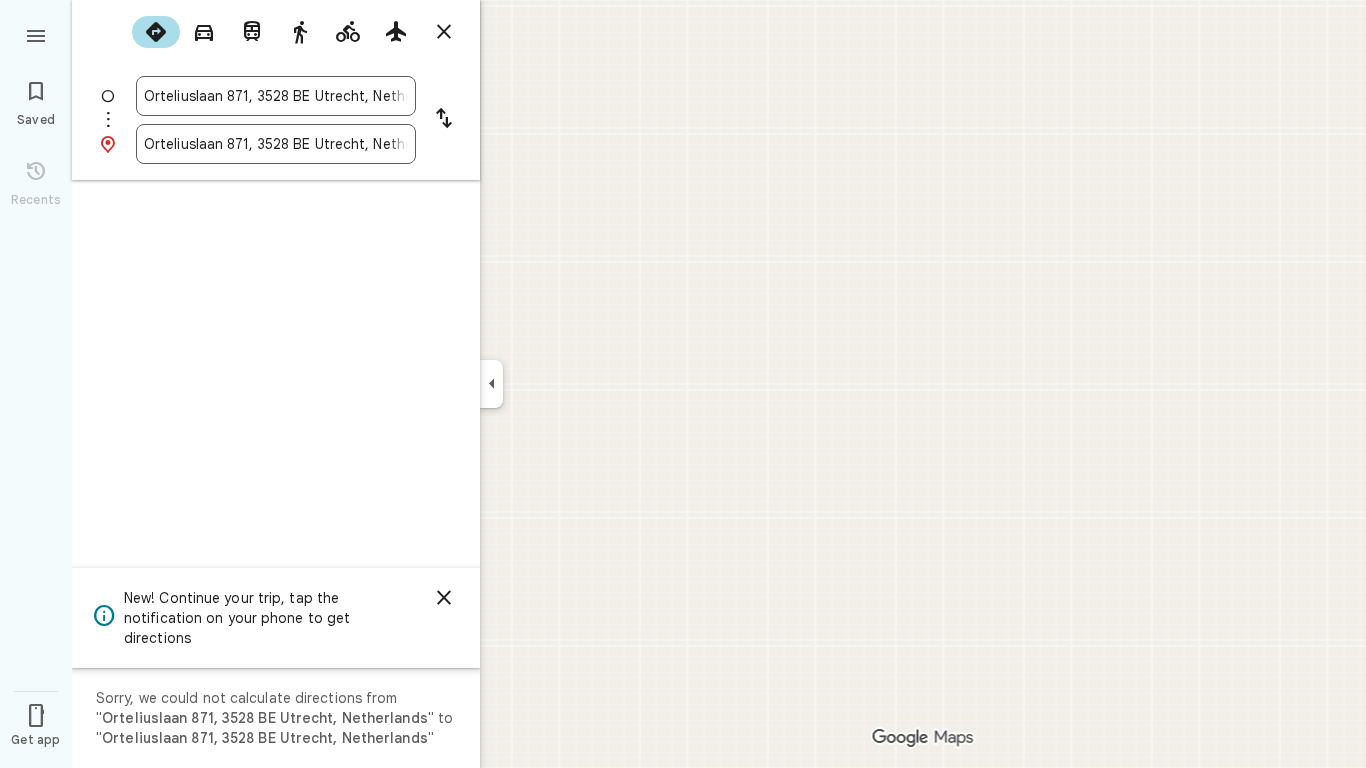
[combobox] (276, 96)
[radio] (156, 32)
